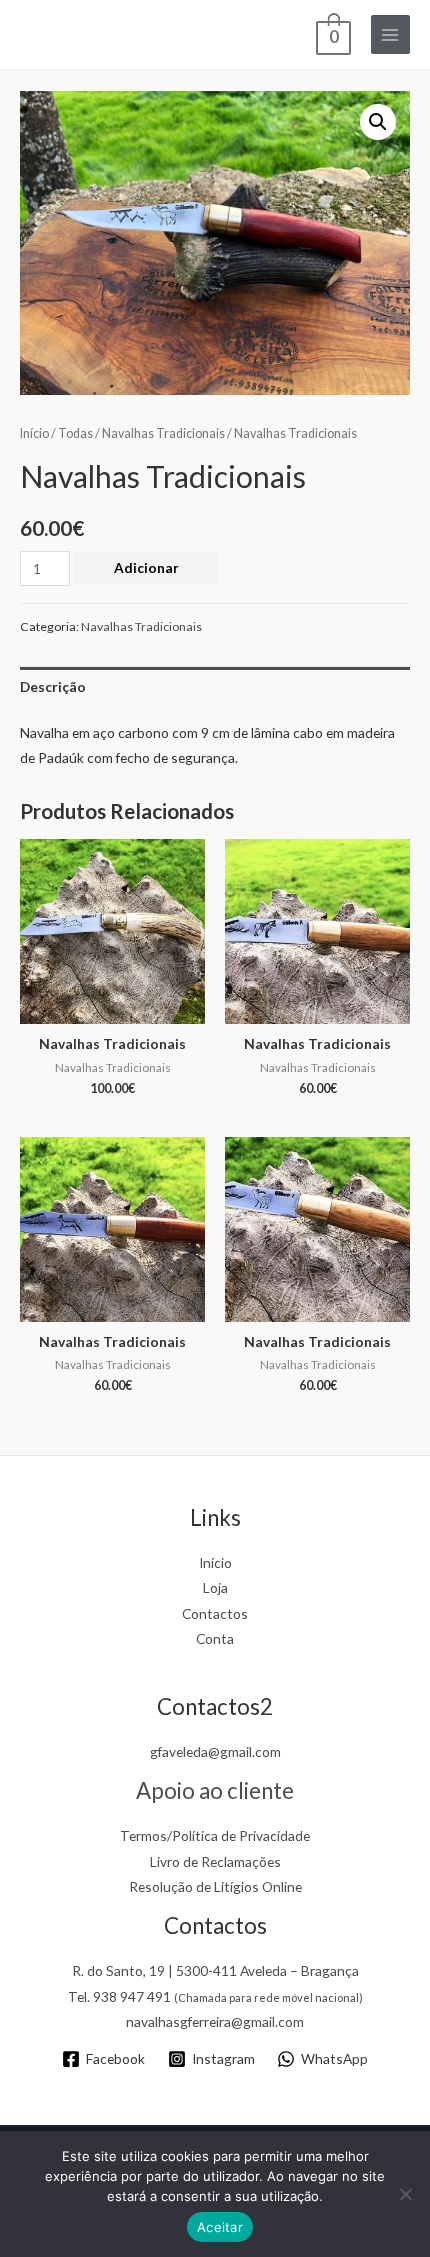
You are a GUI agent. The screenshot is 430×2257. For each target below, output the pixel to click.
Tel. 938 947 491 (215, 1996)
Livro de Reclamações (215, 1861)
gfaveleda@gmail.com (215, 1751)
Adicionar (146, 567)
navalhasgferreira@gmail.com (215, 2021)
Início (34, 433)
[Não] (405, 2194)
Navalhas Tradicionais (163, 433)
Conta (215, 1638)
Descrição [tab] (53, 686)
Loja (215, 1587)
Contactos (215, 1613)
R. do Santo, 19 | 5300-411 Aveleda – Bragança (215, 1970)
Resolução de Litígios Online (215, 1886)
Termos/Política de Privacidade (215, 1835)
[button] (378, 122)
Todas (75, 433)
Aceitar (220, 2227)
